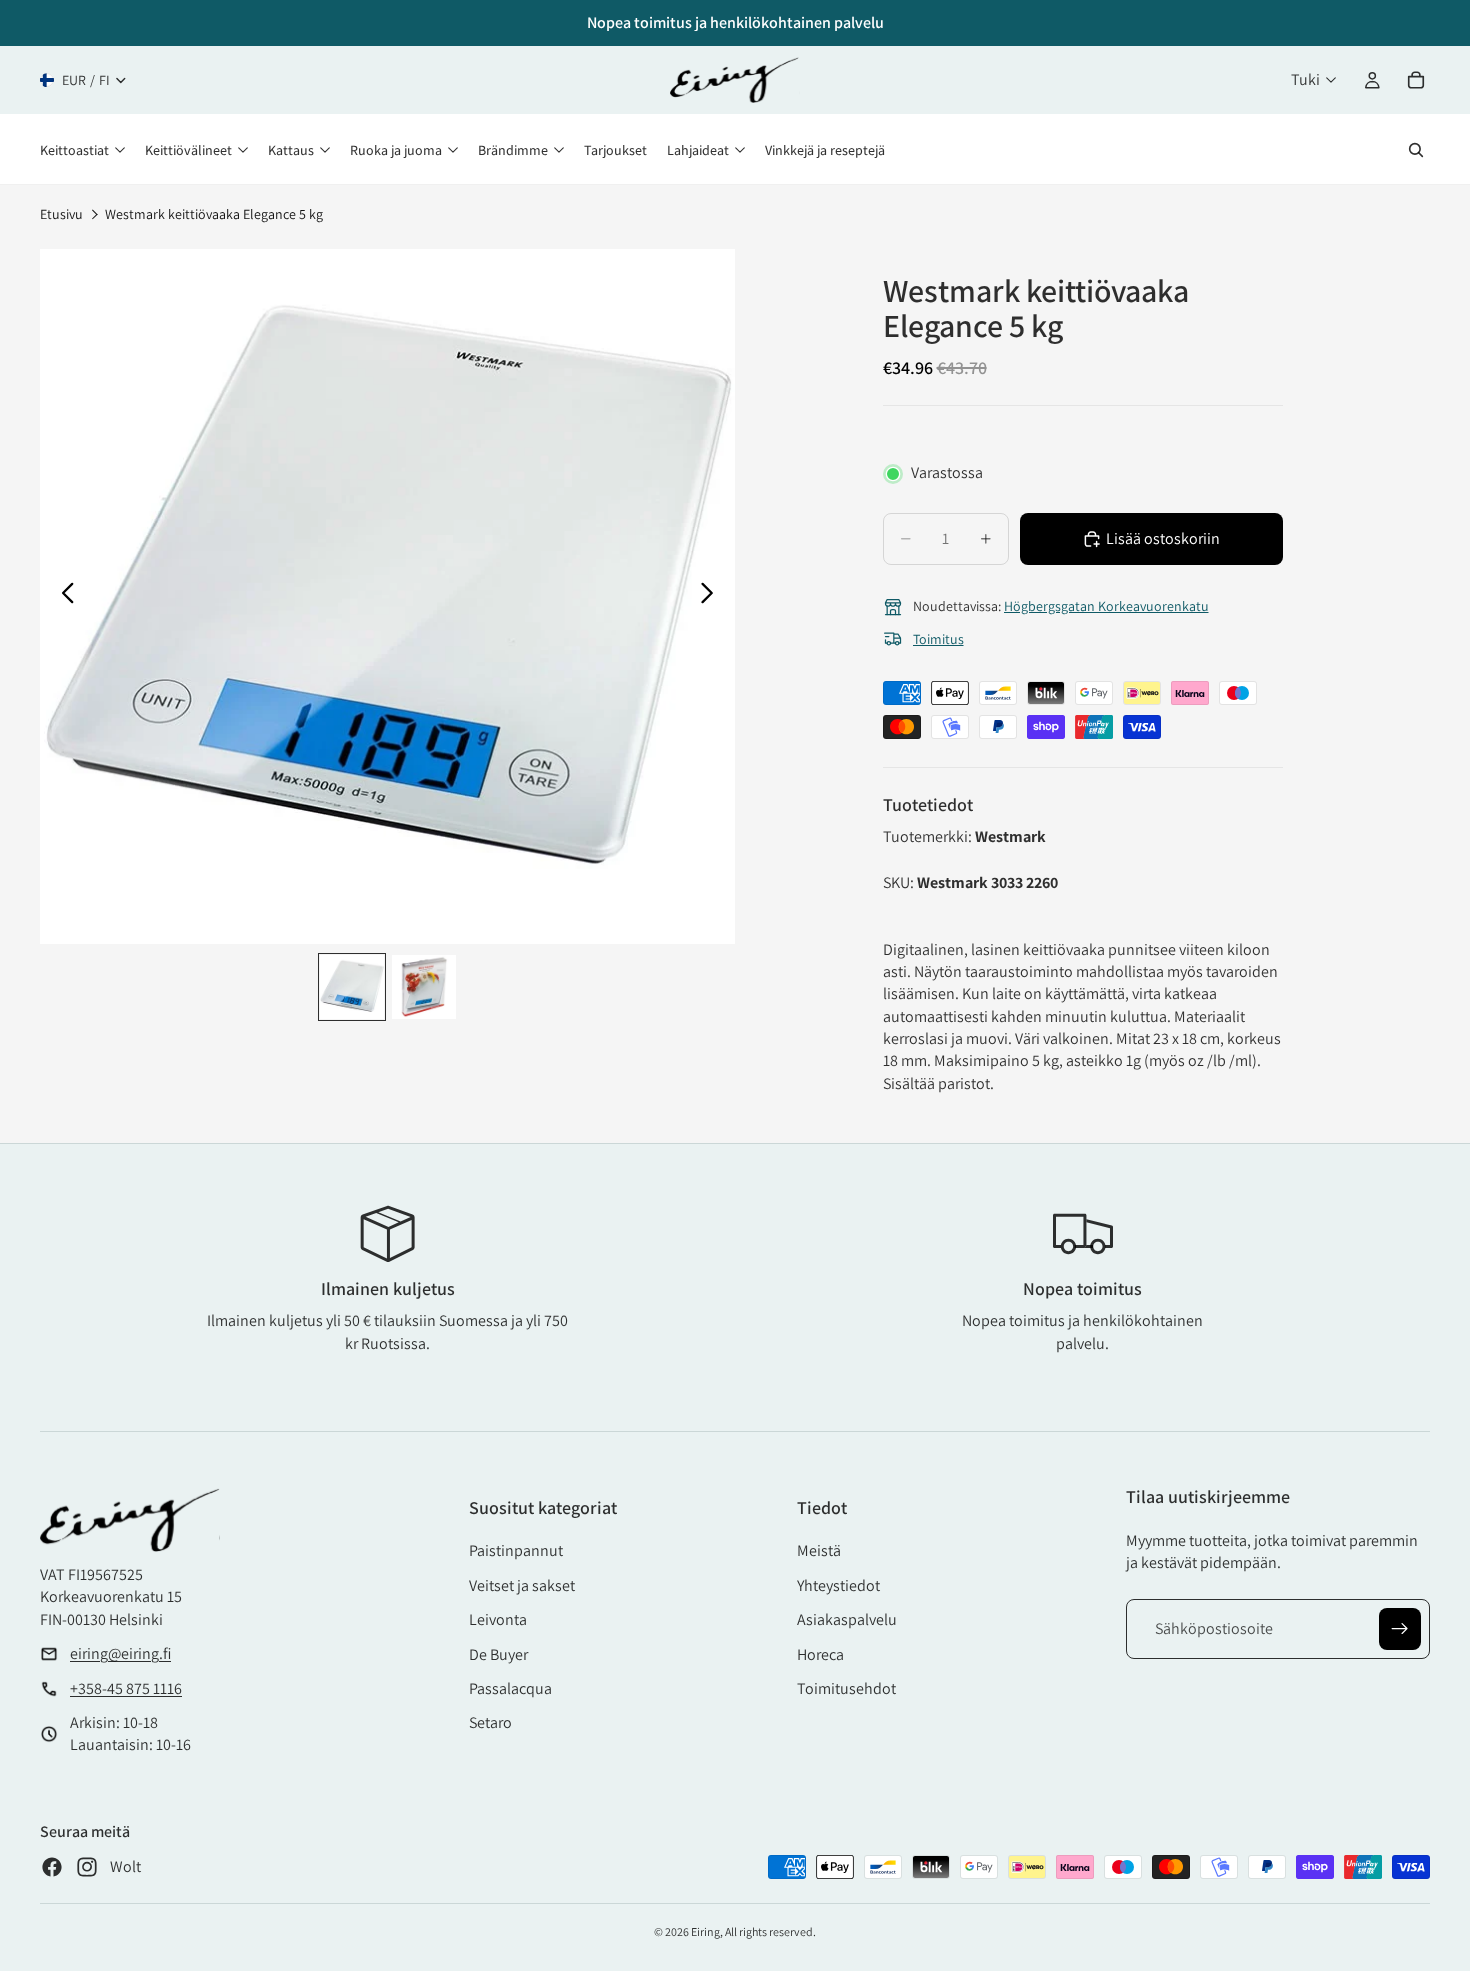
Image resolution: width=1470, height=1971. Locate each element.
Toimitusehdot (846, 1688)
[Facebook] (52, 1867)
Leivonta (498, 1619)
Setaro (490, 1722)
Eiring (705, 1931)
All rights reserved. (770, 1931)
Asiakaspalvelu (847, 1619)
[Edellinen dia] (62, 596)
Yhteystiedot (838, 1585)
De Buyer (498, 1654)
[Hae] (1416, 150)
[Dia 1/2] (352, 987)
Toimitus (938, 639)
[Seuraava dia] (712, 596)
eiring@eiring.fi (120, 1653)
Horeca (820, 1654)
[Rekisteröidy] (1400, 1629)
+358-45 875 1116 (126, 1688)
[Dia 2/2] (424, 987)
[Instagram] (87, 1867)
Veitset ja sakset (522, 1585)
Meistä (819, 1550)
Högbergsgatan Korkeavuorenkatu (1106, 606)
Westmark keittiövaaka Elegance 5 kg (214, 214)
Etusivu (61, 214)
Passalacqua (510, 1688)
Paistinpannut (516, 1550)
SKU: (900, 882)
